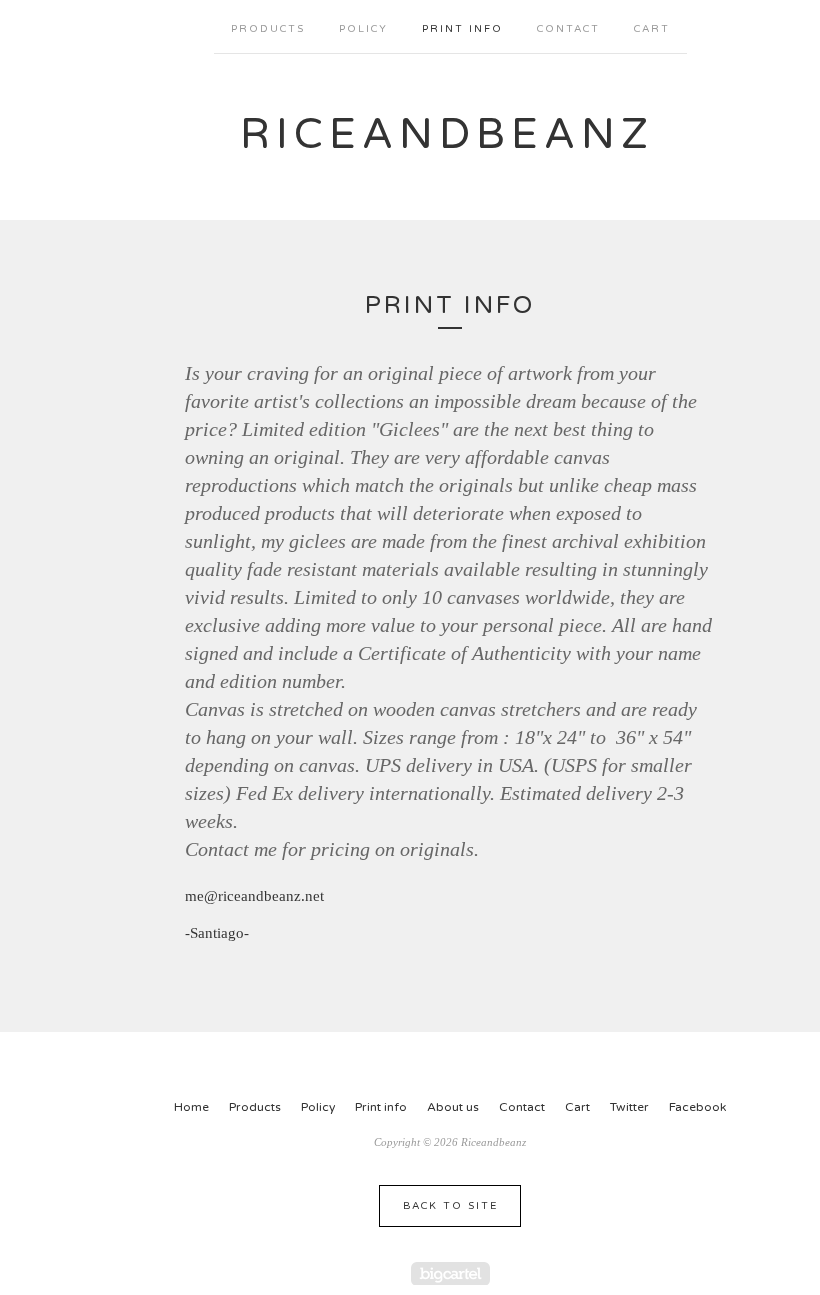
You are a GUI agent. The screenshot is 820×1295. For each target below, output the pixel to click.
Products (268, 29)
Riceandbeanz (447, 134)
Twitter (629, 1107)
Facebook (697, 1107)
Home (191, 1107)
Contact (568, 29)
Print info (462, 29)
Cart (652, 29)
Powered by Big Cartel (450, 1273)
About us (453, 1107)
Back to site (450, 1206)
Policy (363, 29)
